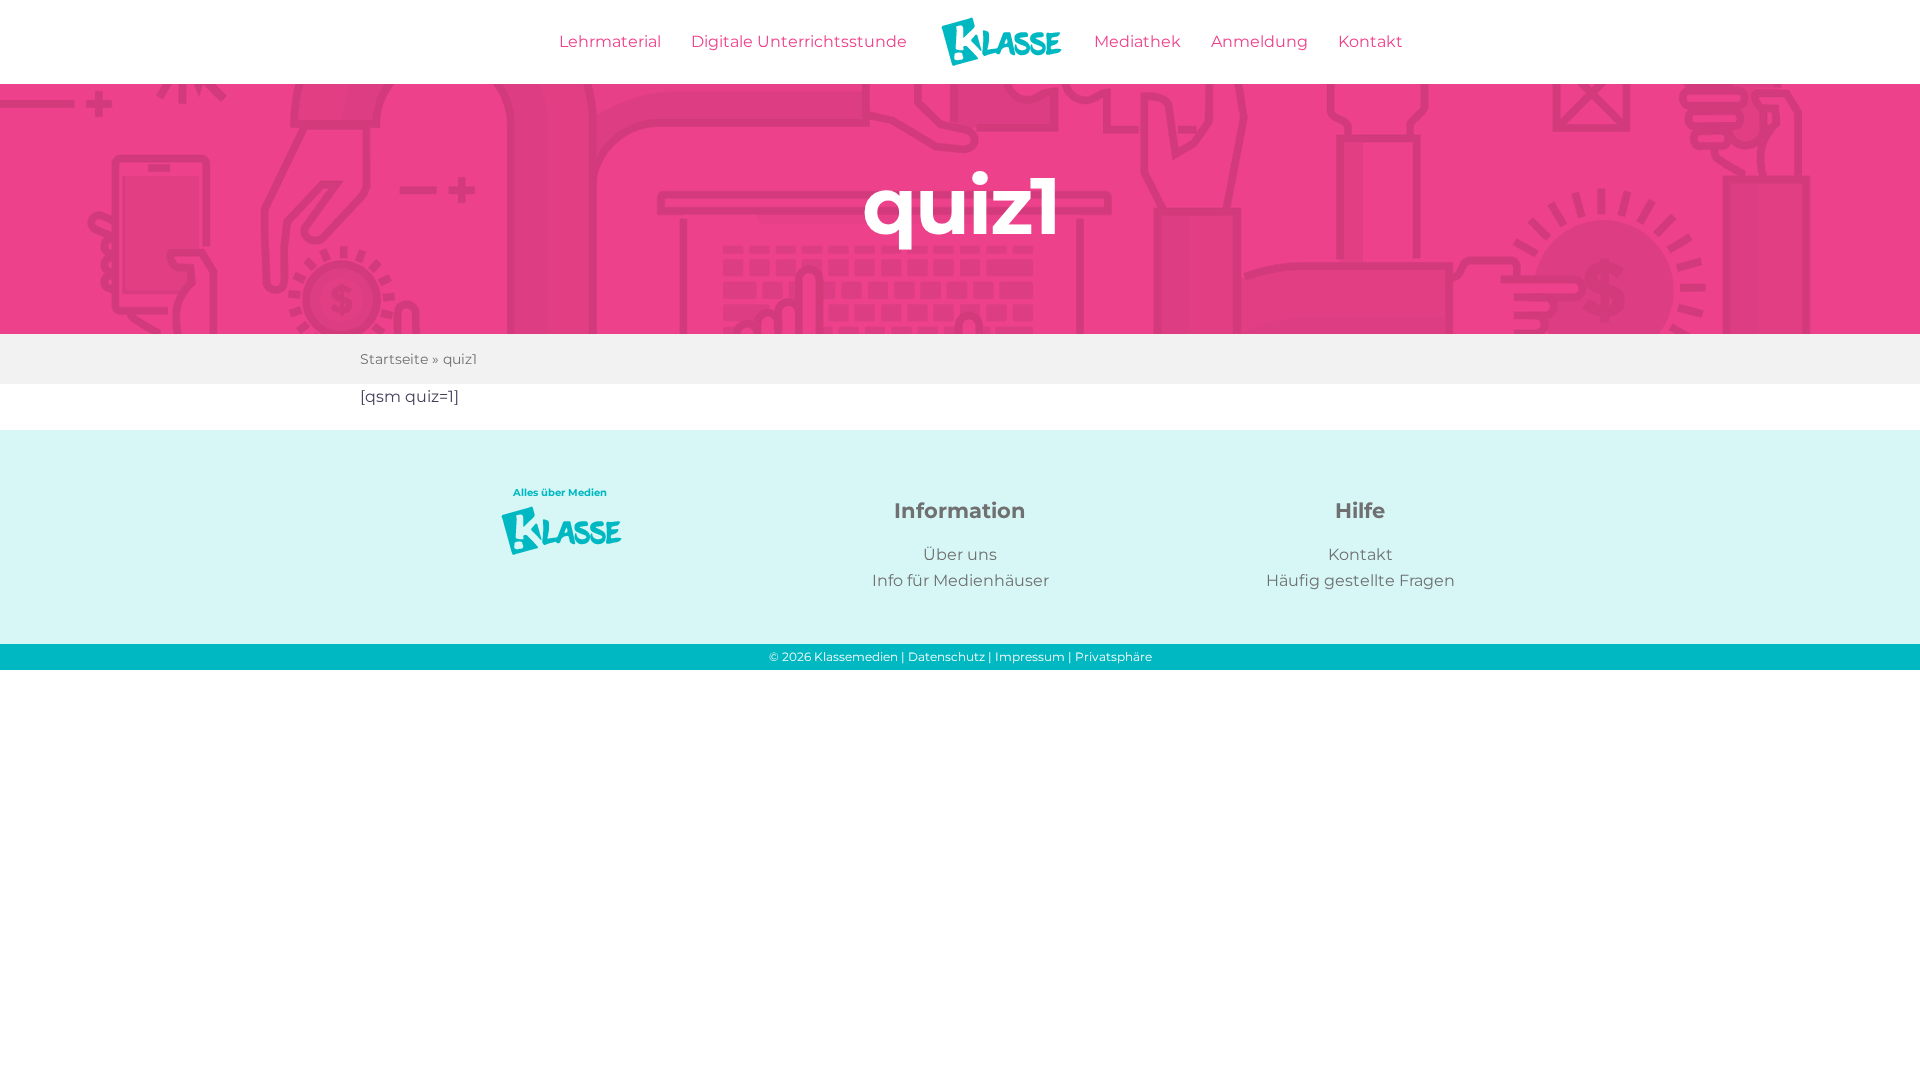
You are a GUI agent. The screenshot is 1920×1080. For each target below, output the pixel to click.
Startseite (394, 359)
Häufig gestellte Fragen (1360, 580)
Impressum (1030, 656)
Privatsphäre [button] (1113, 656)
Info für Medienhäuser (960, 580)
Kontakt (1360, 554)
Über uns (960, 554)
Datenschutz (946, 656)
